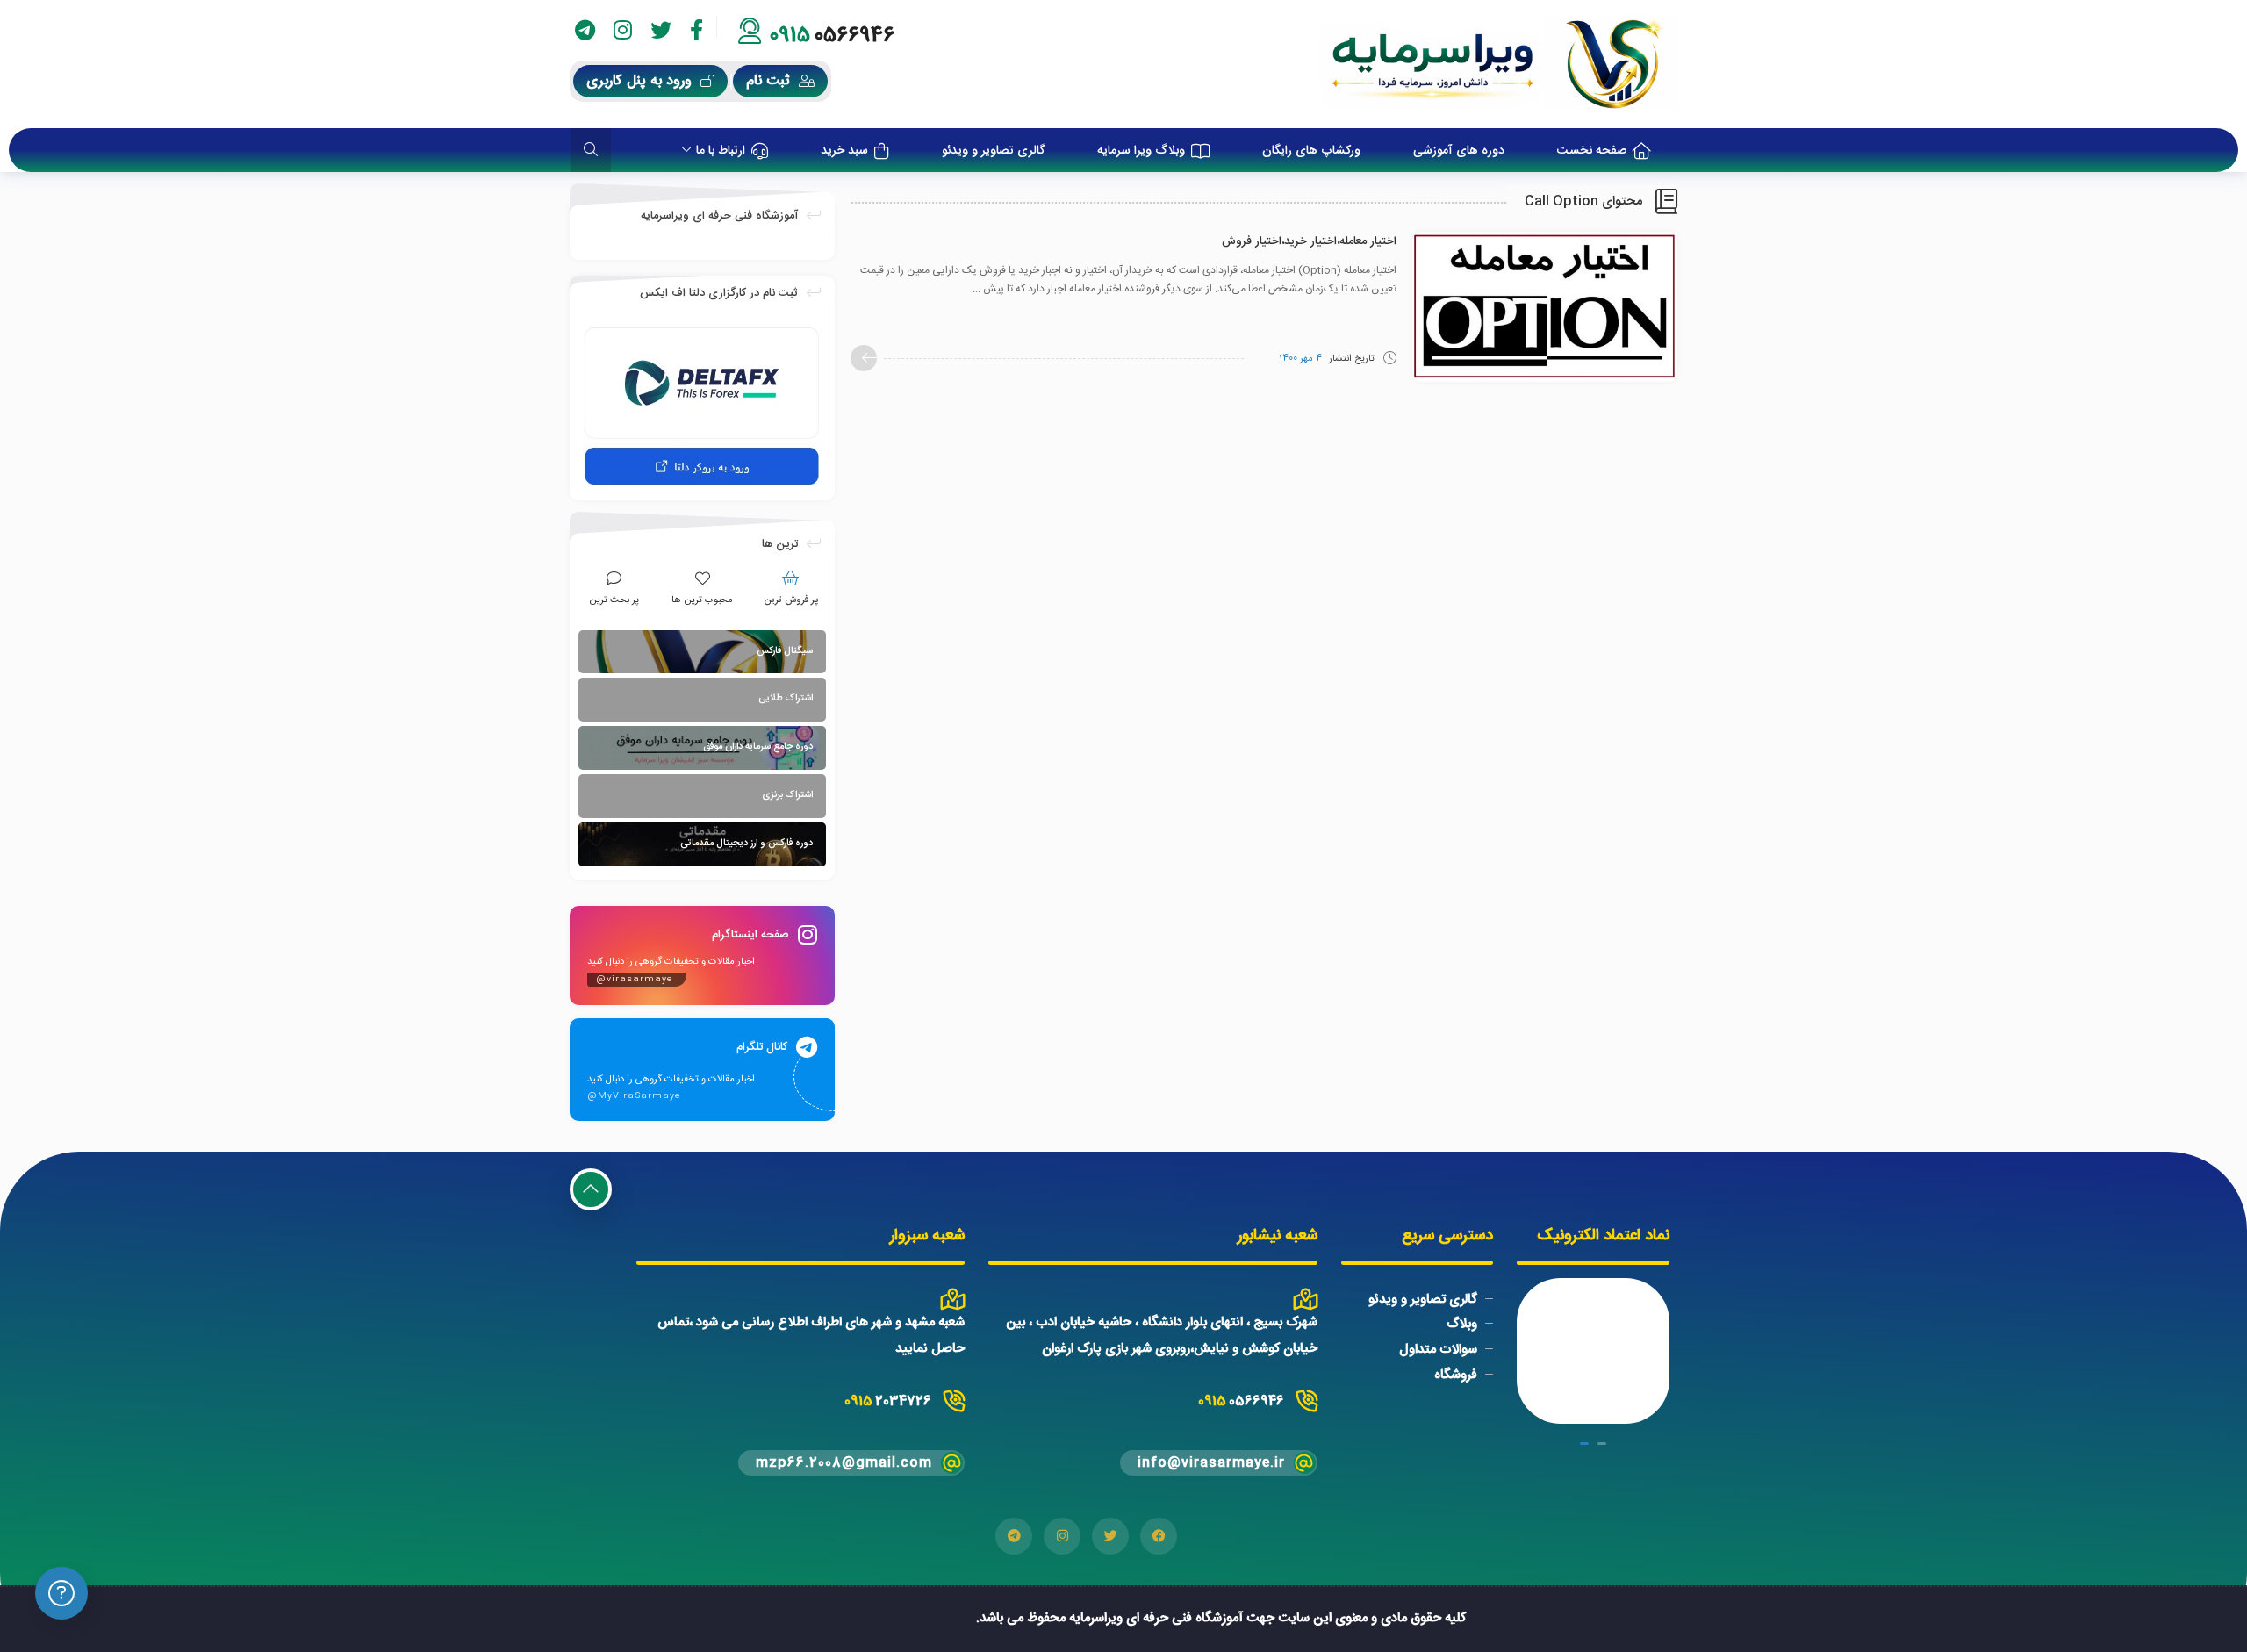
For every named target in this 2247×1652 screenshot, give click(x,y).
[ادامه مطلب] (864, 358)
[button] (1602, 1444)
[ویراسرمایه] (1498, 64)
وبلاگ (1462, 1324)
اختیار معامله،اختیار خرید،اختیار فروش (1309, 241)
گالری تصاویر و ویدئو (1423, 1299)
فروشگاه (1456, 1375)
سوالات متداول (1438, 1350)
